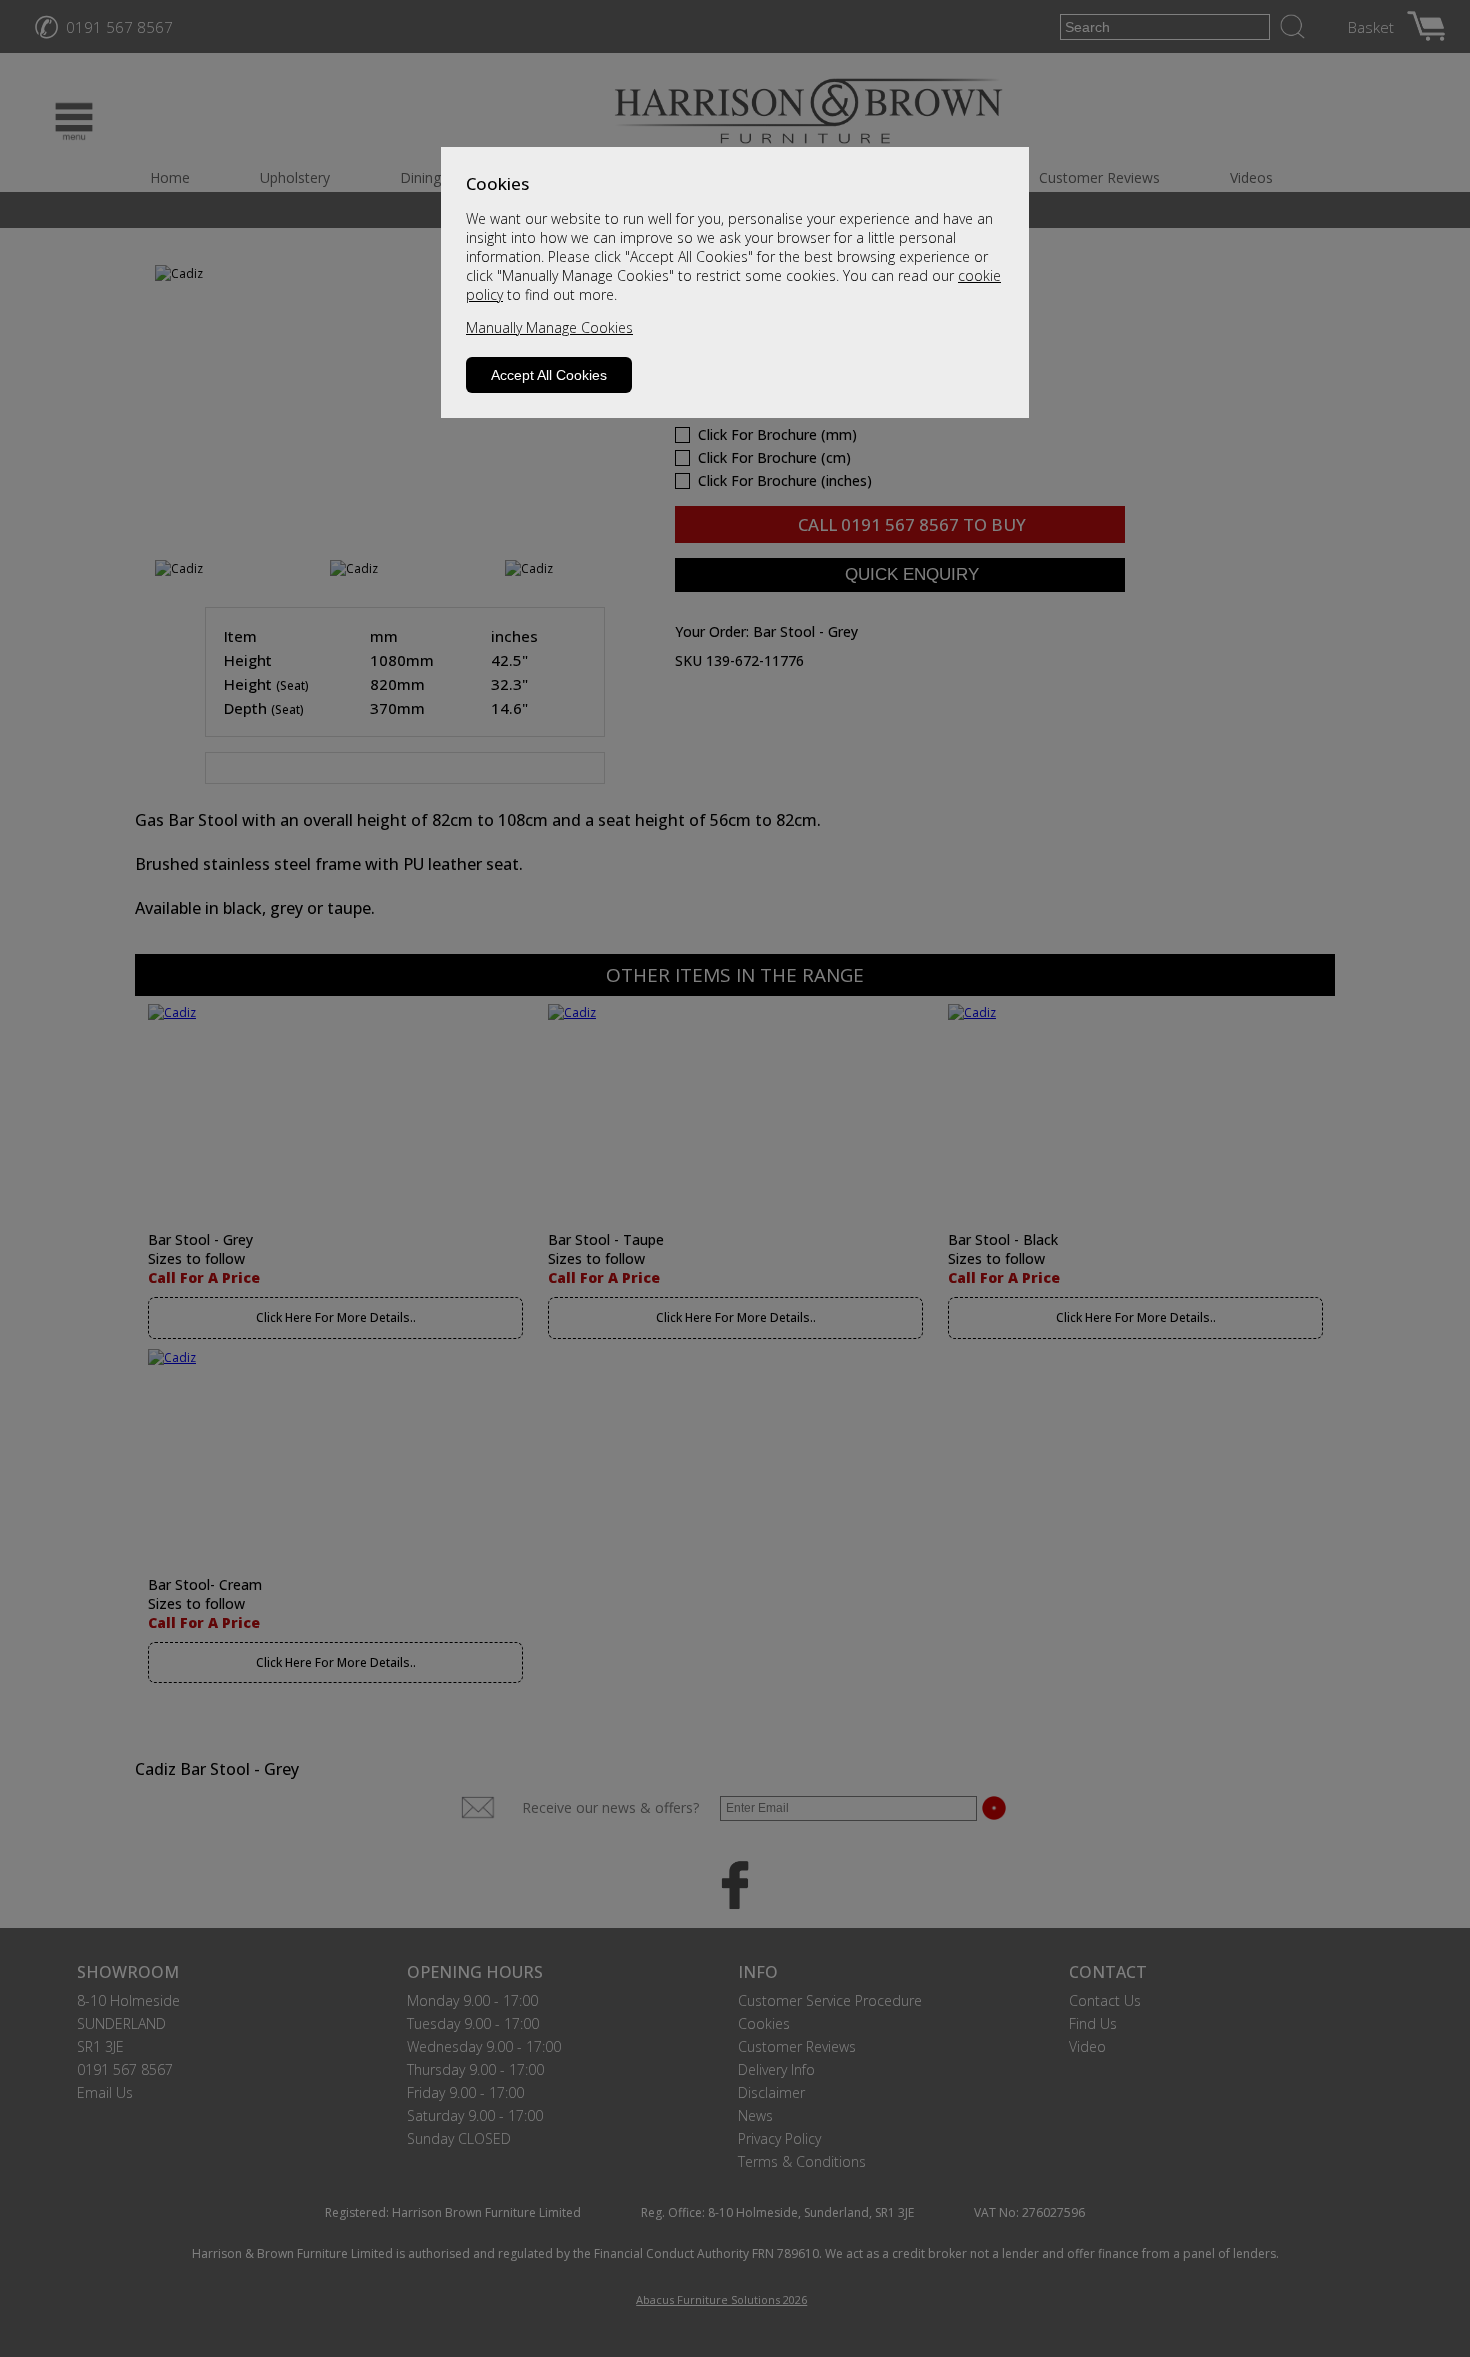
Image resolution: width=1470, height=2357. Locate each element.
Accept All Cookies (549, 375)
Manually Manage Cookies (549, 327)
